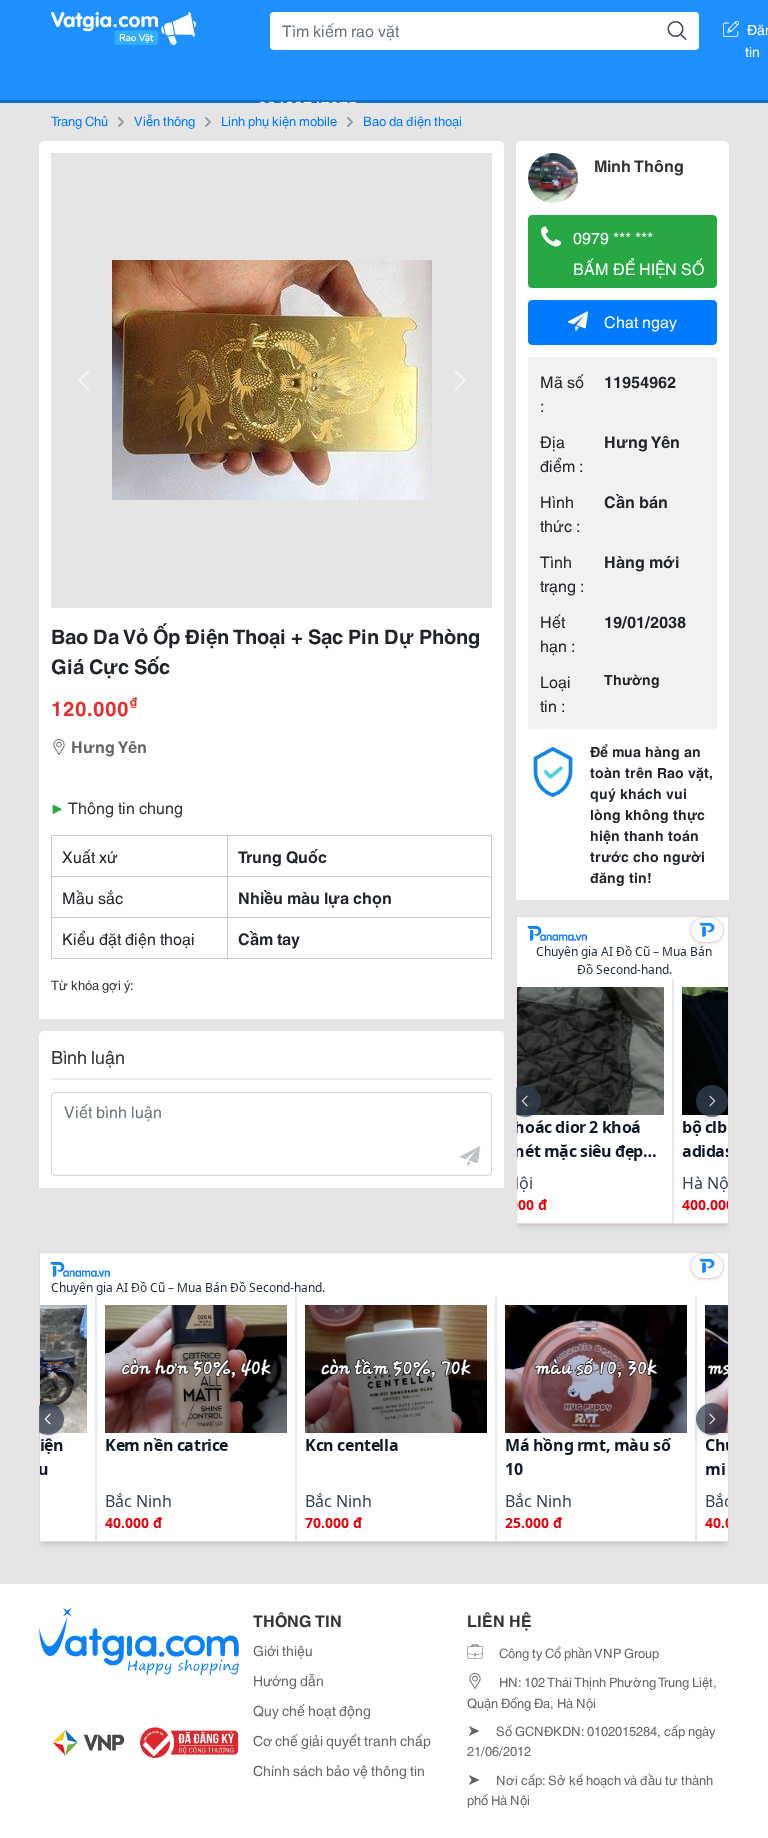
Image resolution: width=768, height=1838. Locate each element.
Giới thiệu (283, 1650)
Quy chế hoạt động (312, 1710)
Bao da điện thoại (412, 120)
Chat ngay (640, 320)
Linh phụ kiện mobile (279, 120)
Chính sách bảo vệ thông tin (339, 1770)
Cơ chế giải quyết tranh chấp (342, 1740)
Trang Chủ (79, 120)
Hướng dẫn (288, 1680)
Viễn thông (164, 120)
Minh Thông (639, 164)
